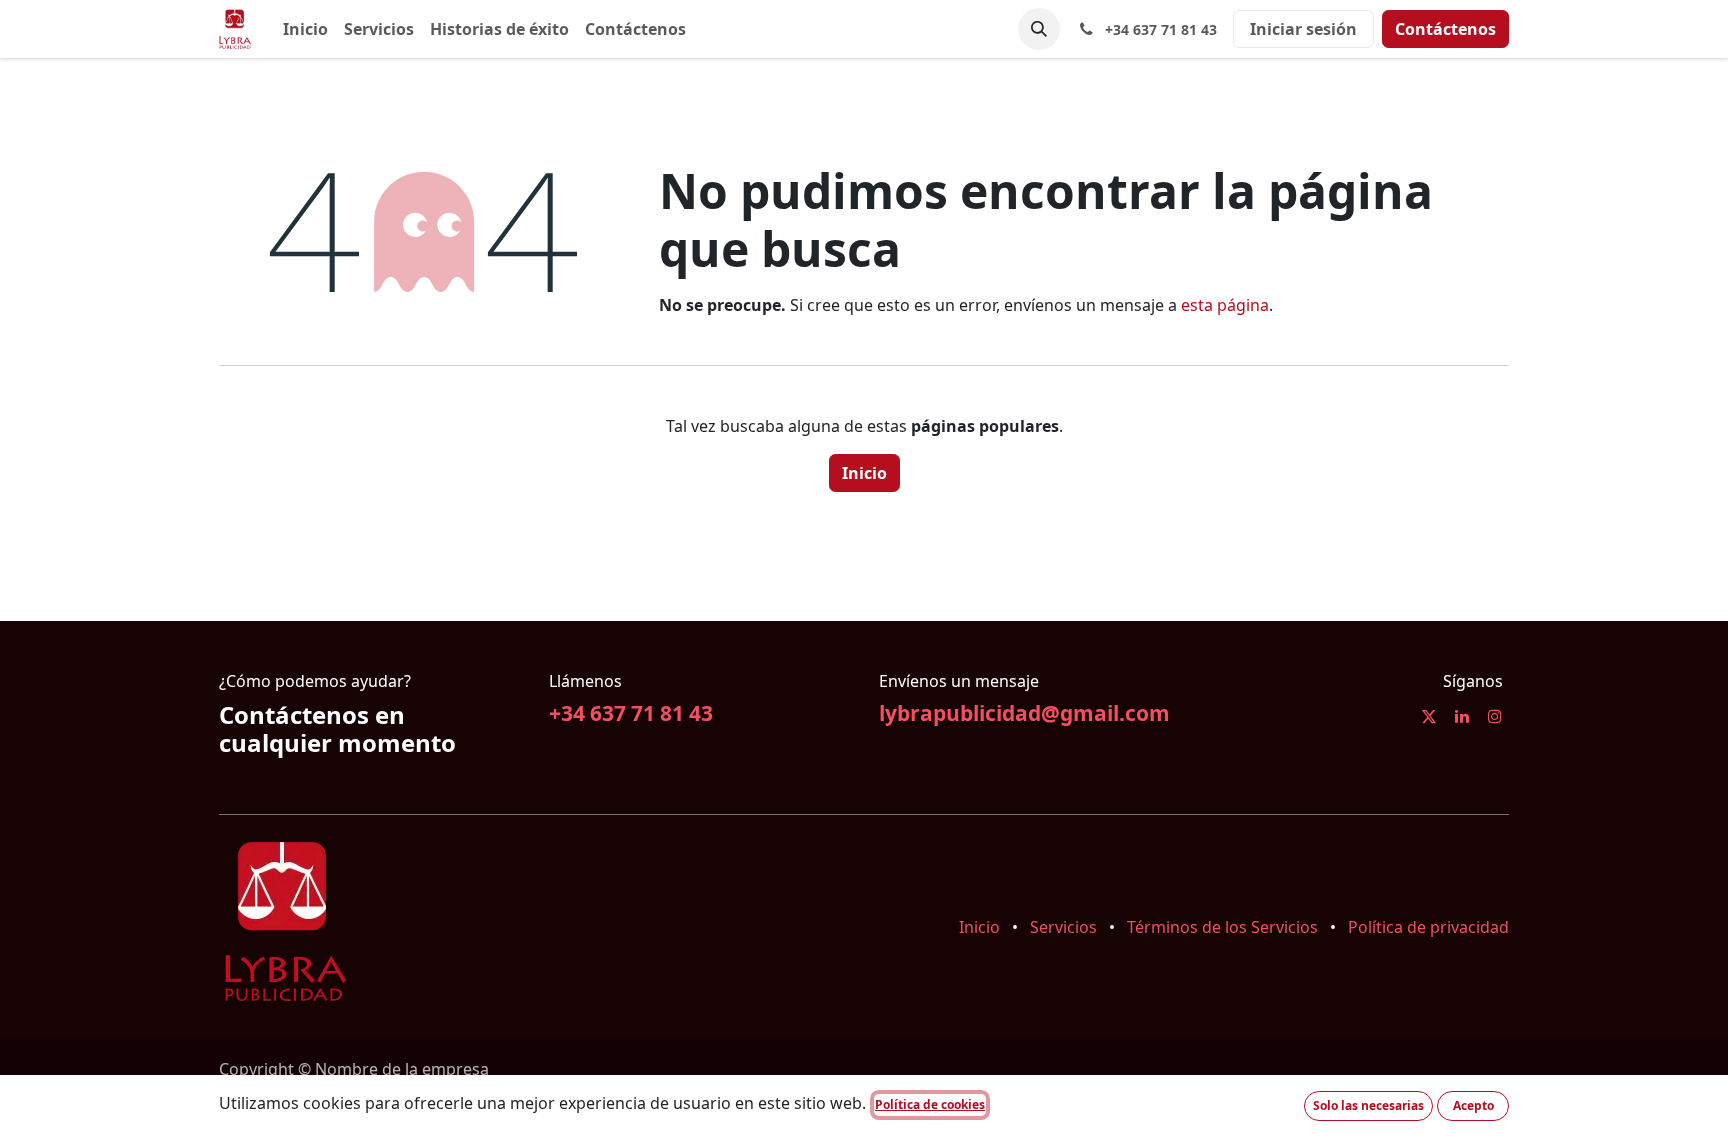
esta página (1225, 305)
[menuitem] (305, 29)
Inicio (864, 473)
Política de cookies (930, 1104)
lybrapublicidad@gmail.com (1024, 713)
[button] (1039, 29)
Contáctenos (1445, 29)
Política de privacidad (1428, 927)
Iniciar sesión (1303, 29)
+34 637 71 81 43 (631, 713)
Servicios (1063, 927)
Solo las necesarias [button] (1368, 1105)
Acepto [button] (1473, 1105)
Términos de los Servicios (1222, 927)
